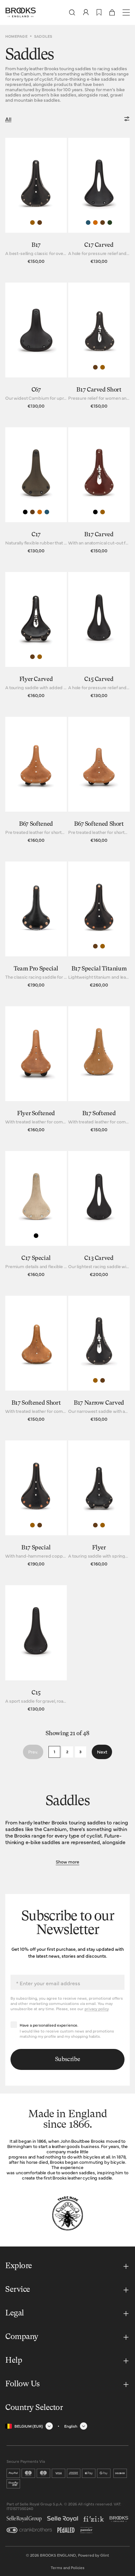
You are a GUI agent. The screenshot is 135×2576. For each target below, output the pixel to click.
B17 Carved (99, 535)
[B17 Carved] (99, 492)
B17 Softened (99, 1114)
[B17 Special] (36, 1505)
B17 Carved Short (99, 390)
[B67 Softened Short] (99, 781)
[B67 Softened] (36, 781)
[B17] (36, 202)
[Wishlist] (99, 12)
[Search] (72, 12)
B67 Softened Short (99, 824)
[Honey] (32, 223)
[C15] (36, 1650)
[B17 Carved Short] (99, 347)
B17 (36, 245)
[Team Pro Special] (36, 926)
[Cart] (112, 12)
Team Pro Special (36, 969)
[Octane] (88, 223)
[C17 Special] (36, 1215)
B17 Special (36, 1548)
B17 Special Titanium (99, 969)
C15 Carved (99, 679)
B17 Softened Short (36, 1403)
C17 (36, 535)
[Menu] (126, 12)
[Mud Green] (110, 223)
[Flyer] (99, 1505)
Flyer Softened (36, 1114)
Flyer (99, 1548)
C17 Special (36, 1258)
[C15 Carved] (99, 637)
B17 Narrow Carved (99, 1403)
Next (102, 1752)
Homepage (16, 36)
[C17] (36, 492)
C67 (36, 390)
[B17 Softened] (99, 1071)
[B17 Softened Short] (36, 1360)
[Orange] (95, 223)
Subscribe (68, 2059)
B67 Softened (36, 824)
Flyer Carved (36, 679)
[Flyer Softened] (36, 1071)
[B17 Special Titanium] (99, 926)
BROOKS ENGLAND (58, 2555)
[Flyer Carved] (36, 637)
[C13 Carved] (99, 1215)
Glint (105, 2555)
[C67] (36, 347)
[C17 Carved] (99, 202)
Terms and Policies (68, 2567)
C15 (36, 1693)
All (8, 119)
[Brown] (40, 223)
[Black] (25, 512)
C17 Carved (99, 245)
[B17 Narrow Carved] (99, 1360)
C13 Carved (99, 1258)
